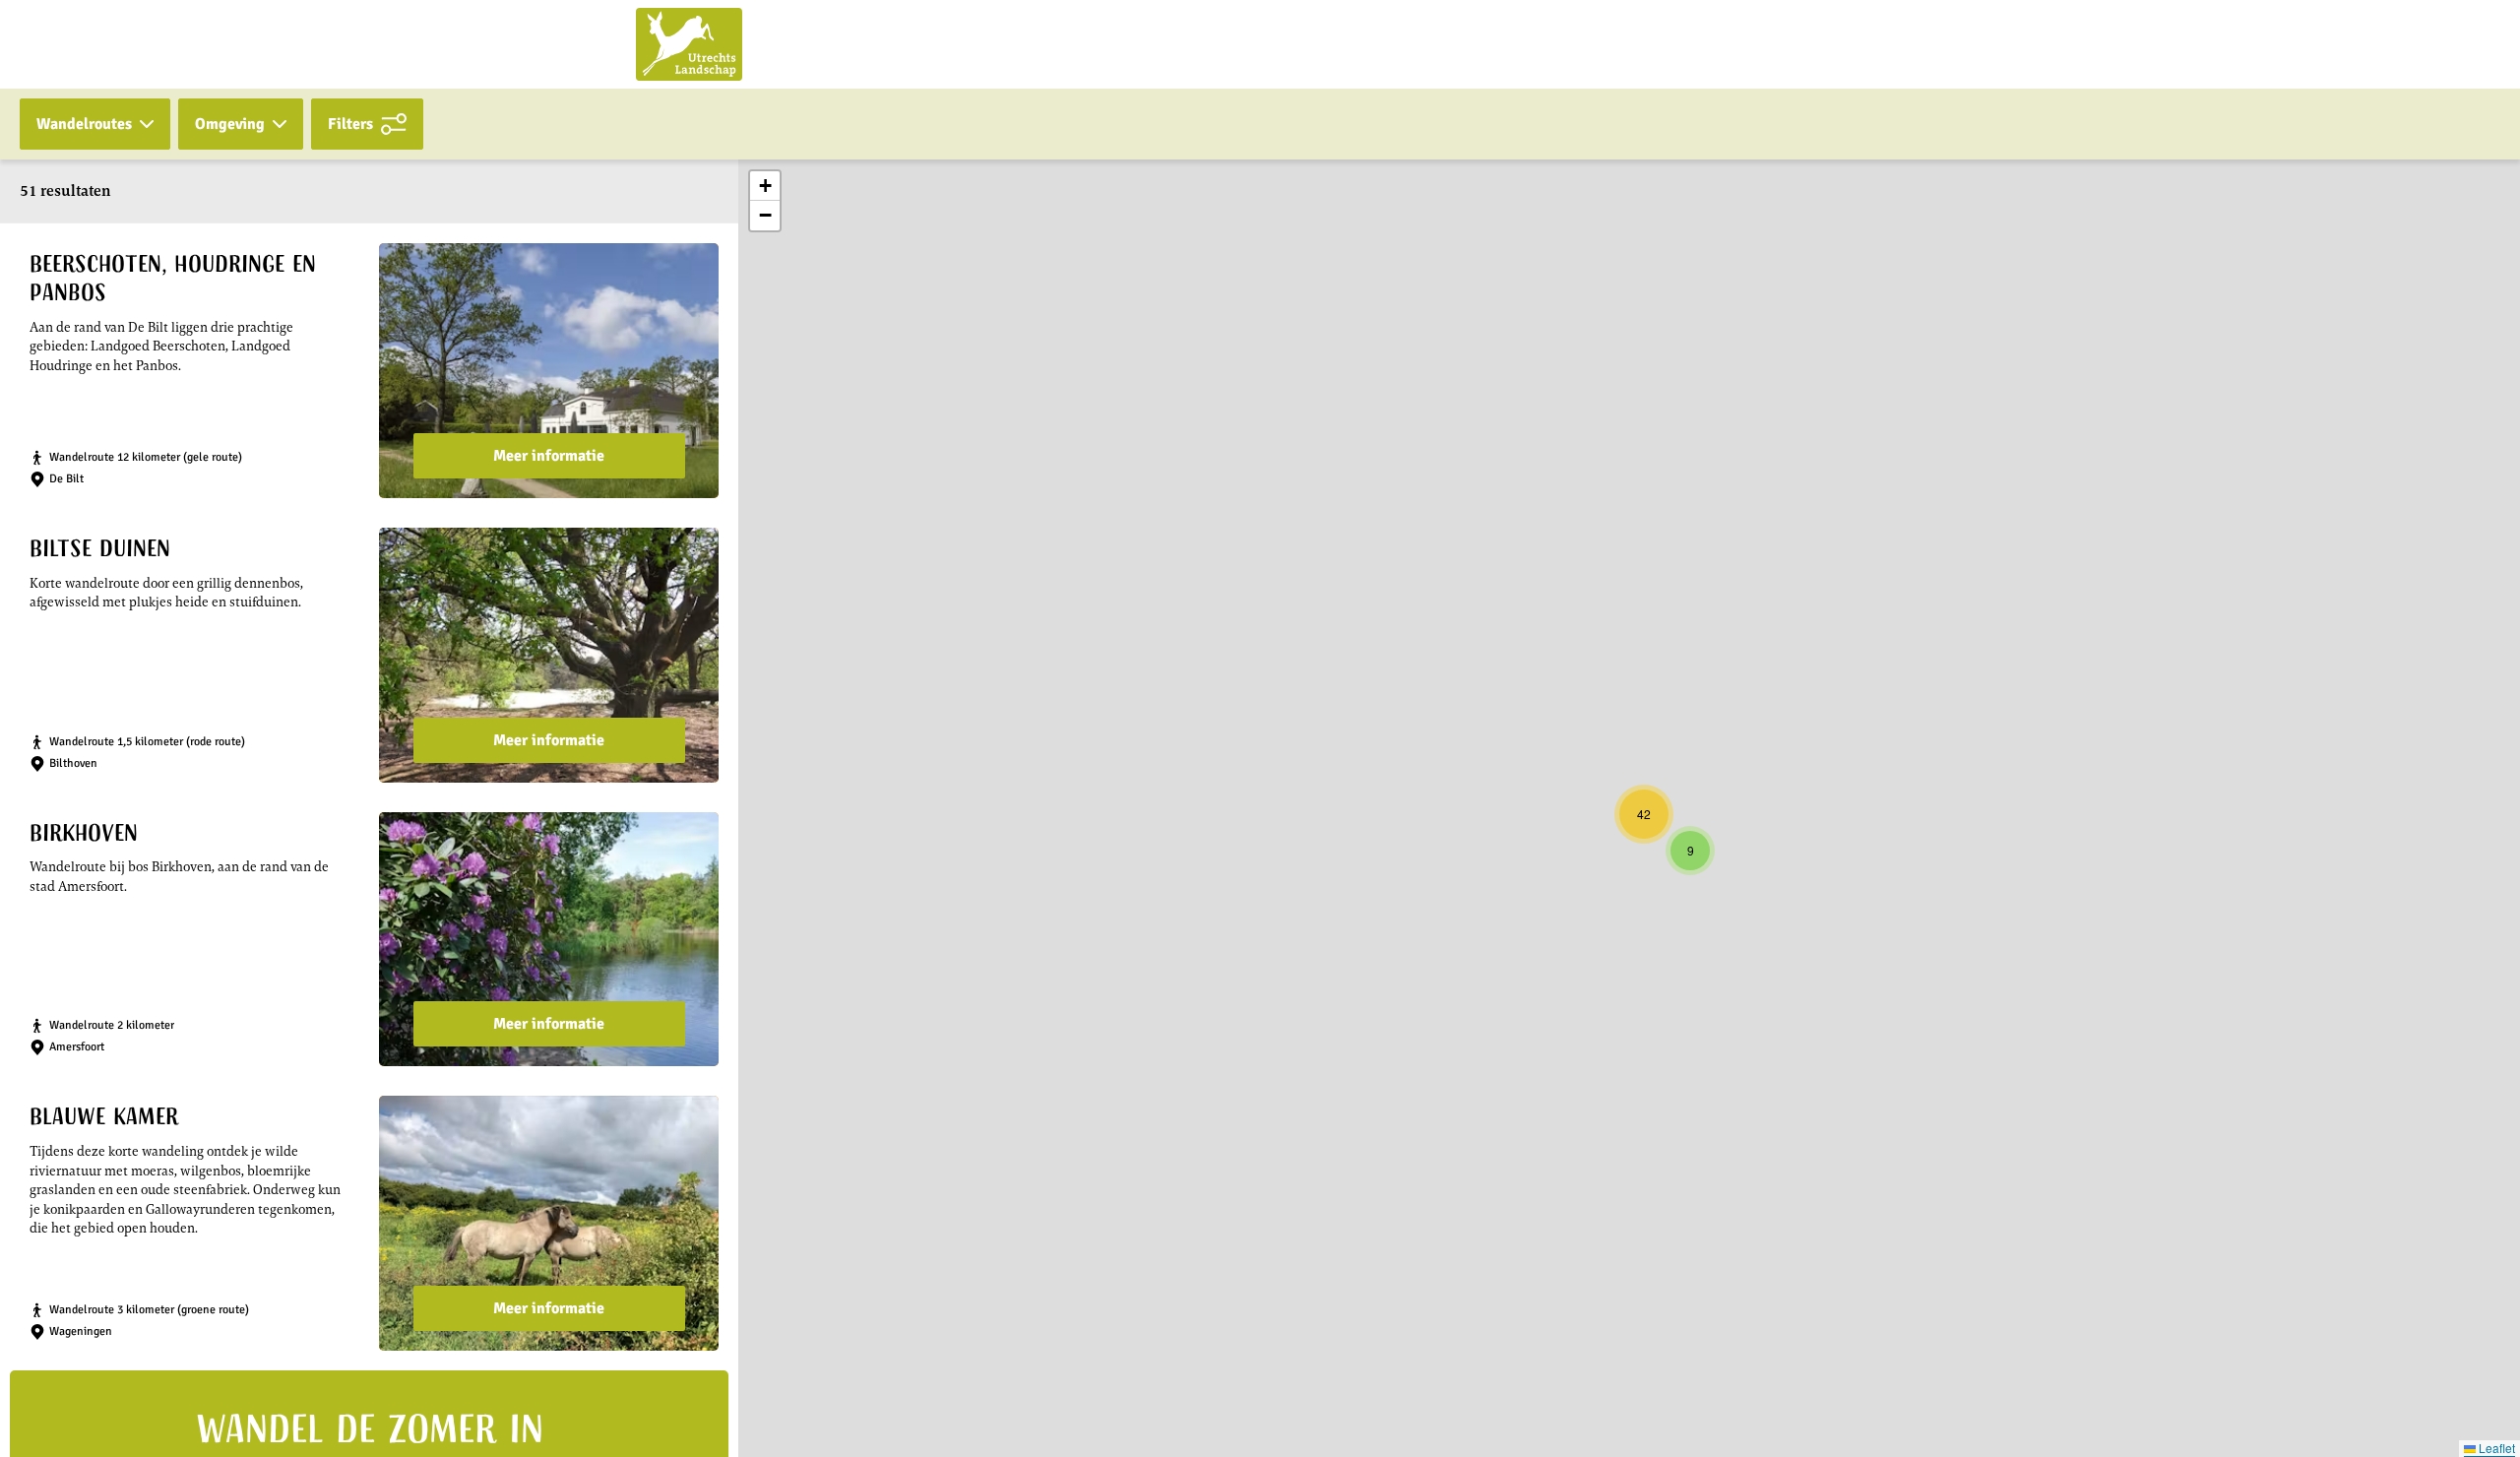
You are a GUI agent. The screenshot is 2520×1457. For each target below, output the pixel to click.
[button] (1690, 851)
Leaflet (2495, 1448)
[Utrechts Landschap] (689, 44)
